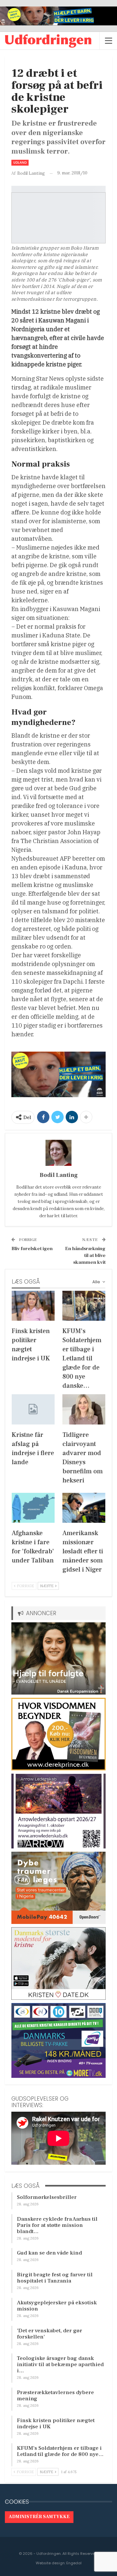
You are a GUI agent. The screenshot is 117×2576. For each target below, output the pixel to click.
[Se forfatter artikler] (58, 1153)
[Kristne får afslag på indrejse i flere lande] (33, 1409)
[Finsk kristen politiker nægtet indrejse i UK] (33, 1306)
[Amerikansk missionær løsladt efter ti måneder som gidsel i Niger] (84, 1508)
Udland (20, 163)
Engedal (74, 2563)
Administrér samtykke (39, 2517)
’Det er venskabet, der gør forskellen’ (50, 2334)
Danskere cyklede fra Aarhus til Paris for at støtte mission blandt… (57, 2225)
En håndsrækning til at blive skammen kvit (85, 1255)
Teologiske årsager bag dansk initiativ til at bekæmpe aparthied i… (60, 2365)
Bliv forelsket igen (32, 1249)
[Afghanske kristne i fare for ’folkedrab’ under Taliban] (33, 1508)
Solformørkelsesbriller (47, 2197)
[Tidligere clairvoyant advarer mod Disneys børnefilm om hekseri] (84, 1409)
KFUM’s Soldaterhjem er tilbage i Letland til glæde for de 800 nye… (60, 2451)
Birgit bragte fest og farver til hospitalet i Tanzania (55, 2278)
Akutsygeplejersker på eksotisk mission (57, 2306)
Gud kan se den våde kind (49, 2253)
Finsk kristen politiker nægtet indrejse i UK (56, 2424)
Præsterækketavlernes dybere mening (55, 2396)
